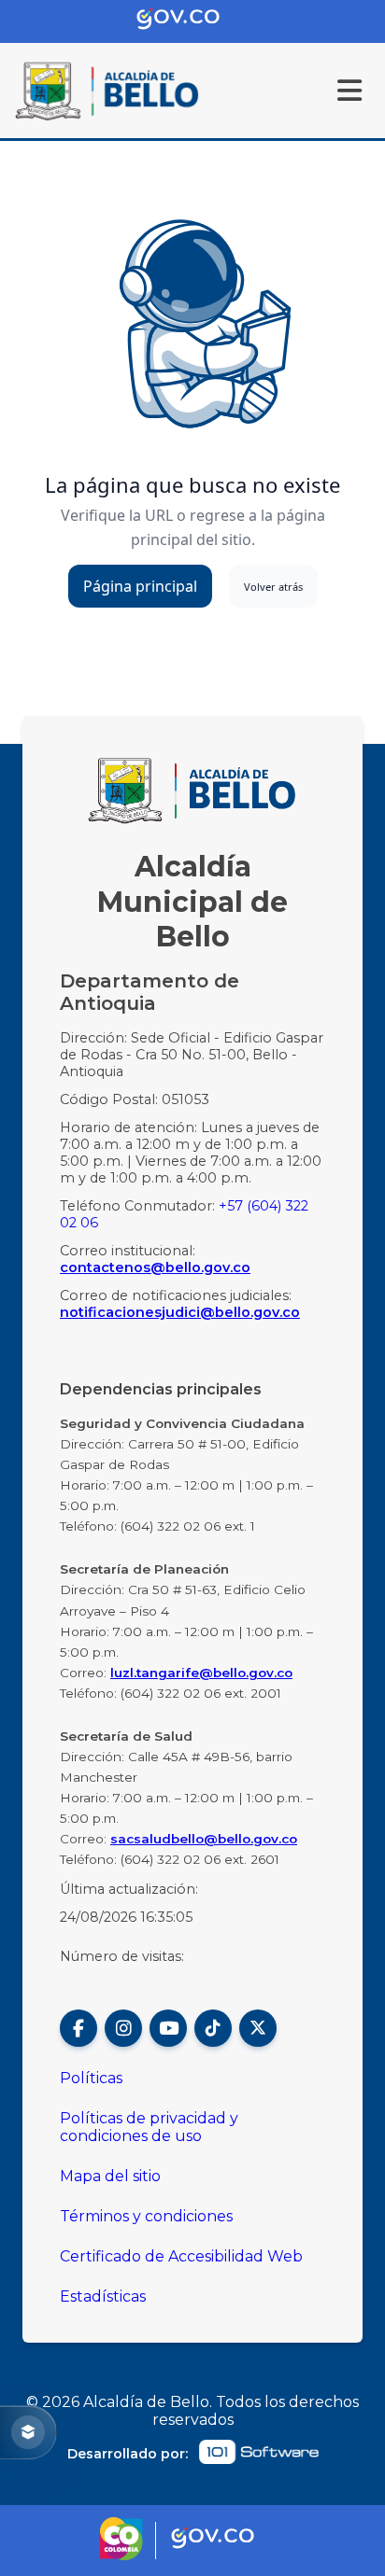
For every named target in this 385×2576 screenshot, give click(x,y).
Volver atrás (273, 587)
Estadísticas (103, 2296)
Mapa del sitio (110, 2176)
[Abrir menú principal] (349, 91)
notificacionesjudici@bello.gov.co (180, 1312)
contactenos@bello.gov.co (155, 1267)
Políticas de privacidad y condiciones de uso (149, 2127)
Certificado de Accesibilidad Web (181, 2256)
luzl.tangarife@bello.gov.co (201, 1673)
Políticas (91, 2078)
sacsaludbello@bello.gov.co (204, 1839)
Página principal (140, 586)
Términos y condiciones (146, 2216)
